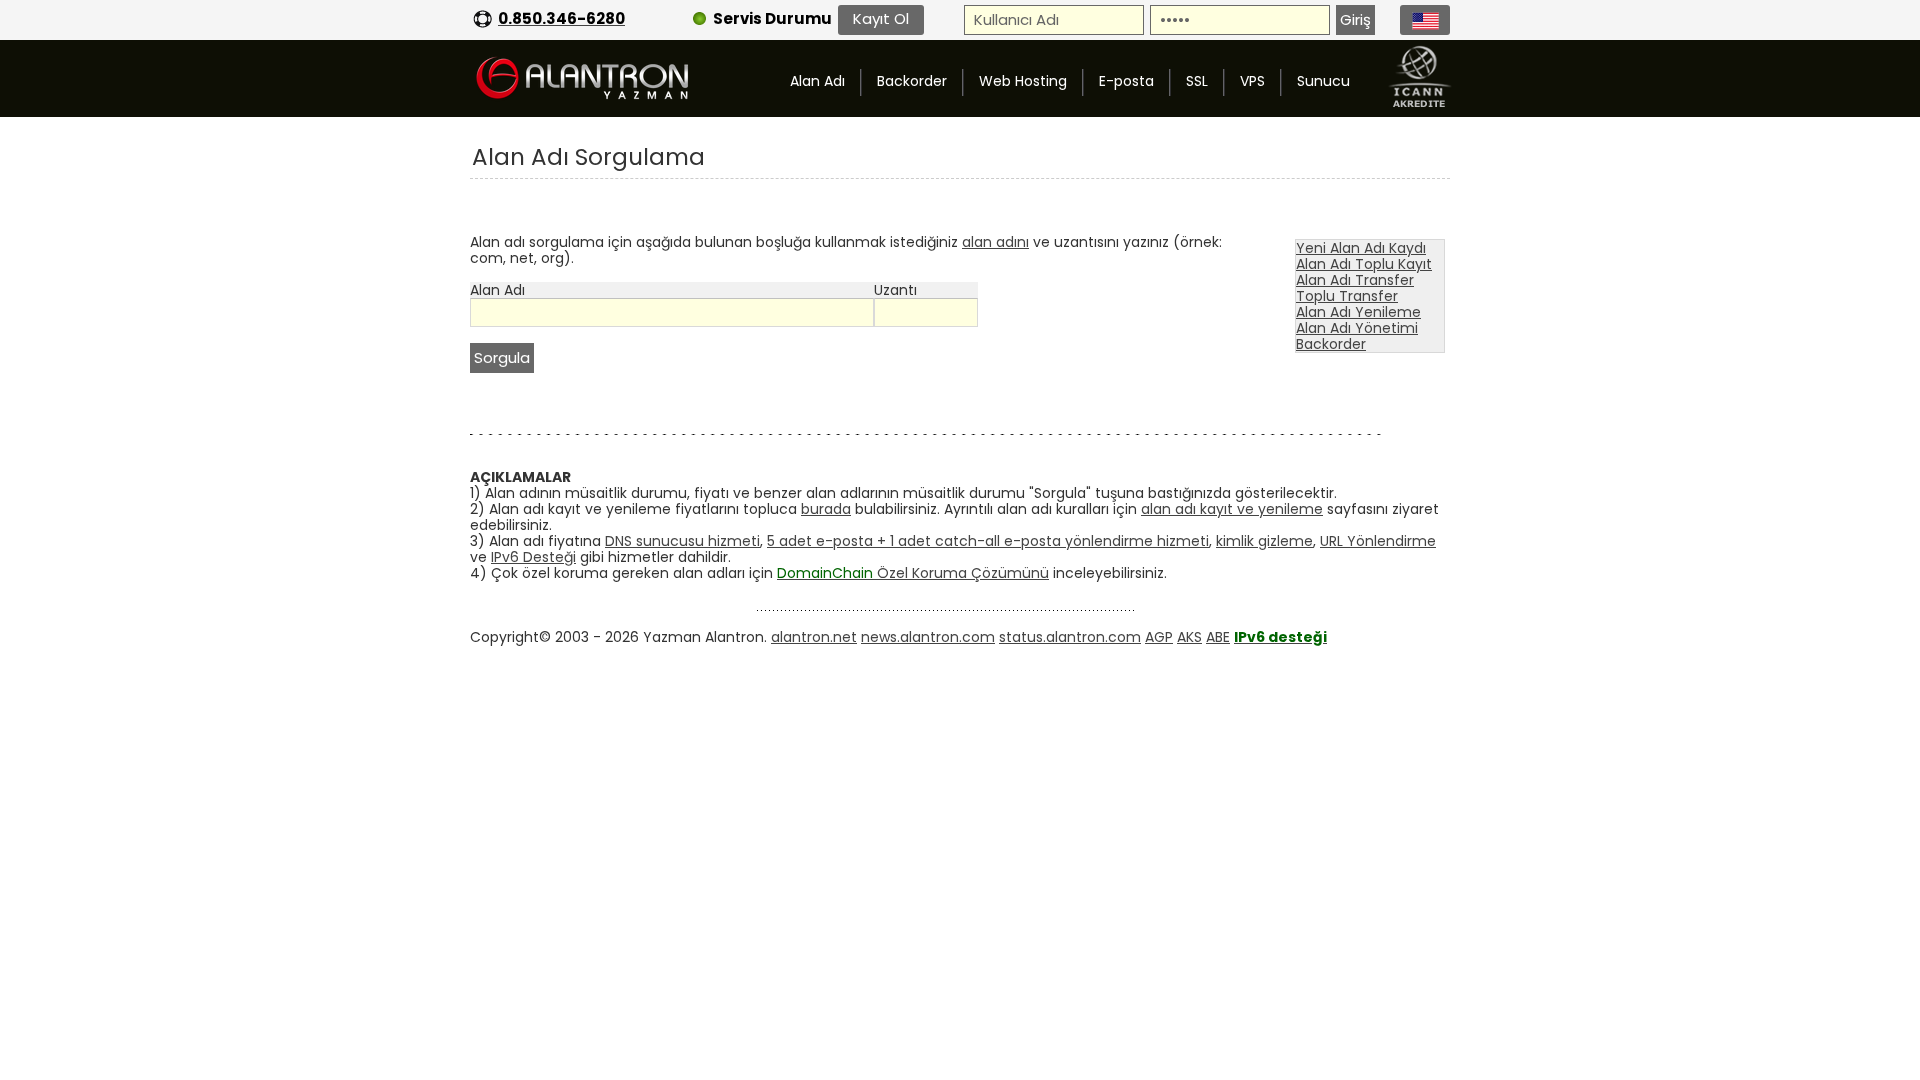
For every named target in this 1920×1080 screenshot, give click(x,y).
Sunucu (1323, 81)
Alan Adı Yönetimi (1357, 328)
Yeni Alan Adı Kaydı (1361, 248)
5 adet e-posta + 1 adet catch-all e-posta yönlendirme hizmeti (988, 541)
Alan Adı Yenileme (1358, 312)
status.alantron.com (1070, 637)
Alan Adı (817, 81)
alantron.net (814, 637)
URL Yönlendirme (1378, 541)
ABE (1218, 637)
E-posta (1126, 81)
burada (826, 509)
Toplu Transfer (1347, 296)
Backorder (912, 81)
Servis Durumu (772, 18)
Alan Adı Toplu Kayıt (1364, 264)
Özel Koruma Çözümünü (913, 573)
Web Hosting (1023, 81)
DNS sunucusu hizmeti (682, 541)
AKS (1189, 637)
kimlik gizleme (1264, 541)
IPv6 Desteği (533, 557)
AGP (1159, 637)
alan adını (995, 242)
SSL (1197, 81)
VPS (1252, 81)
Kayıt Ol (881, 18)
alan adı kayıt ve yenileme (1232, 509)
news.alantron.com (928, 637)
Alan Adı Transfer (1355, 280)
